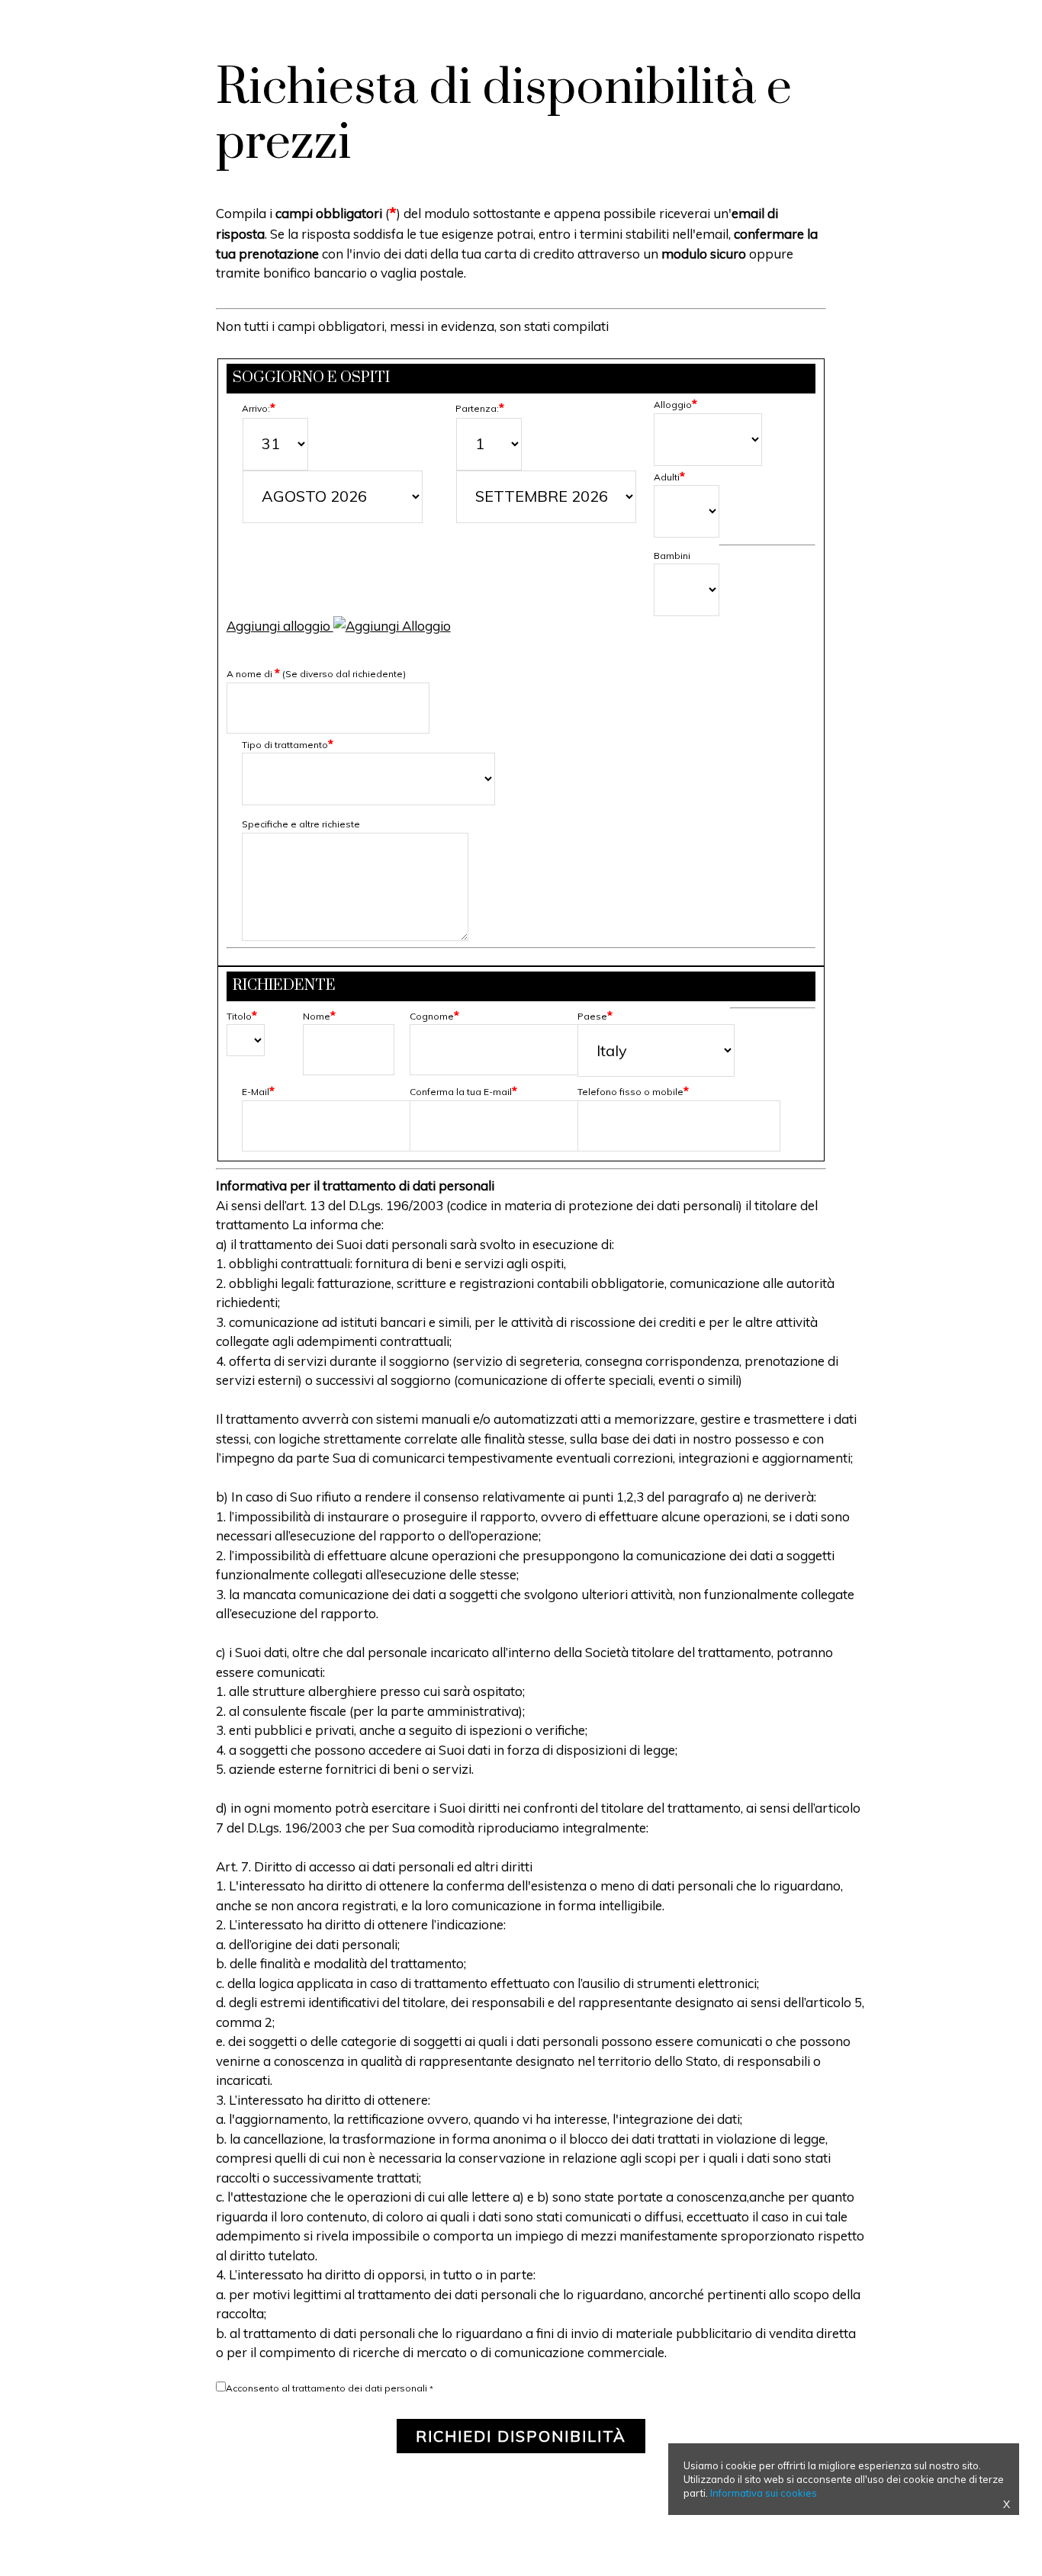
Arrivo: (259, 408)
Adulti (669, 477)
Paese (595, 1016)
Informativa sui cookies (764, 2493)
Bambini (672, 556)
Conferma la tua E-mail (463, 1092)
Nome (319, 1016)
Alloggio (675, 405)
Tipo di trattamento (288, 745)
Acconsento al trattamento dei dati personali (326, 2388)
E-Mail (258, 1092)
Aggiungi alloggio (280, 626)
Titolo (242, 1016)
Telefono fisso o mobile (633, 1092)
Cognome (434, 1016)
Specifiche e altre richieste (301, 824)
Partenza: (480, 408)
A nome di (316, 674)
